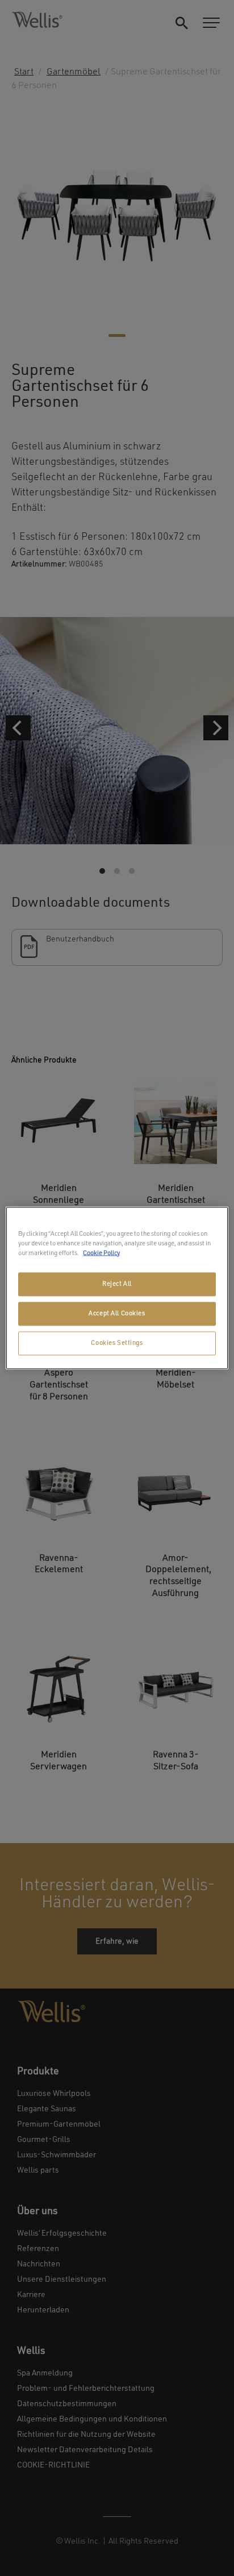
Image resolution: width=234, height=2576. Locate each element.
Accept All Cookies (117, 1314)
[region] (117, 1288)
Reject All (117, 1284)
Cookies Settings (117, 1343)
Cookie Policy (101, 1253)
